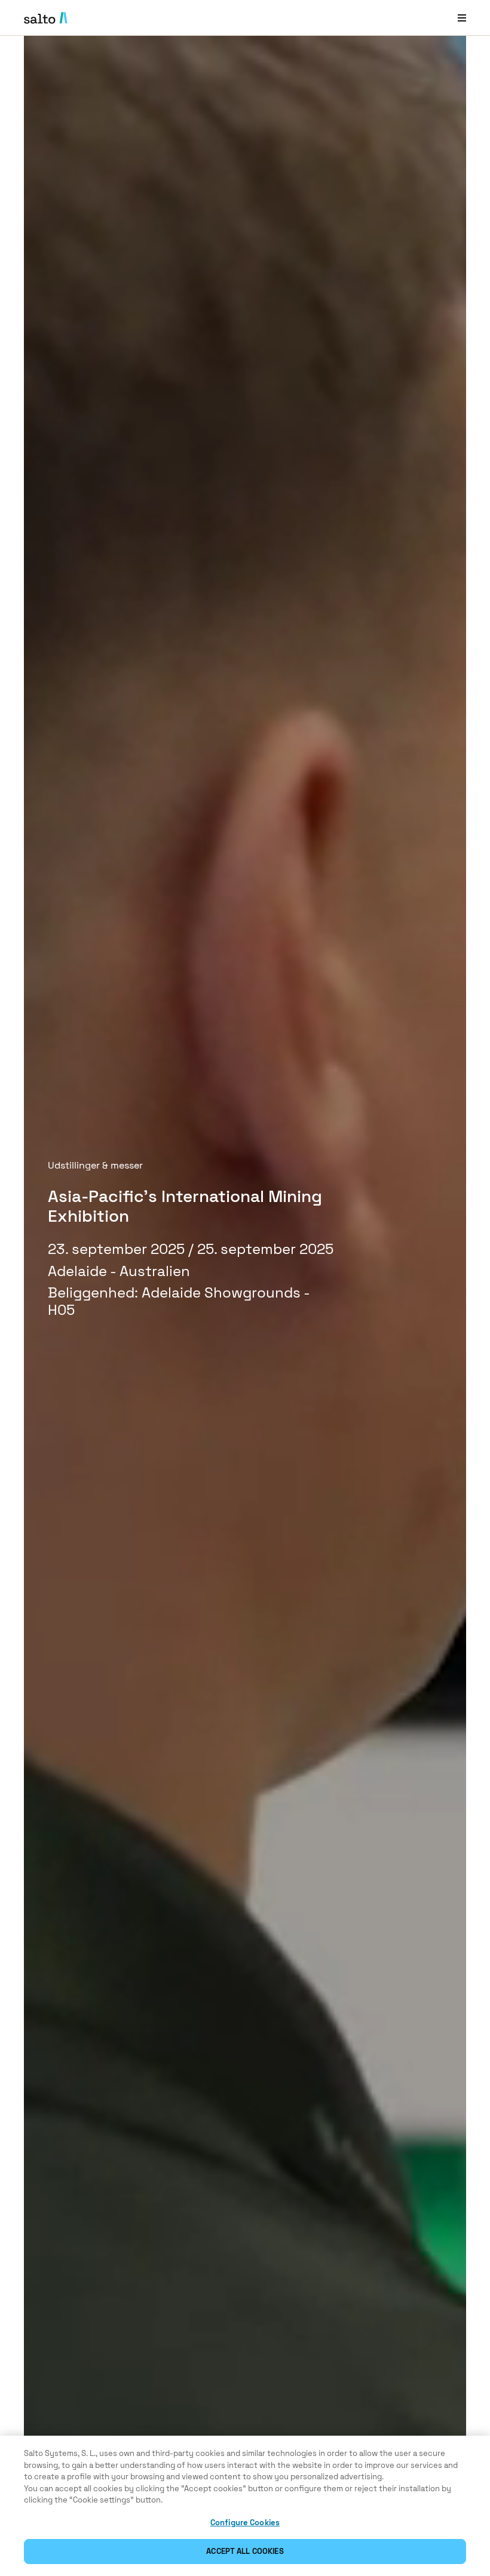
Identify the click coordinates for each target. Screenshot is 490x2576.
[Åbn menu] (462, 18)
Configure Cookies (245, 2523)
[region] (245, 2506)
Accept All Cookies (245, 2551)
